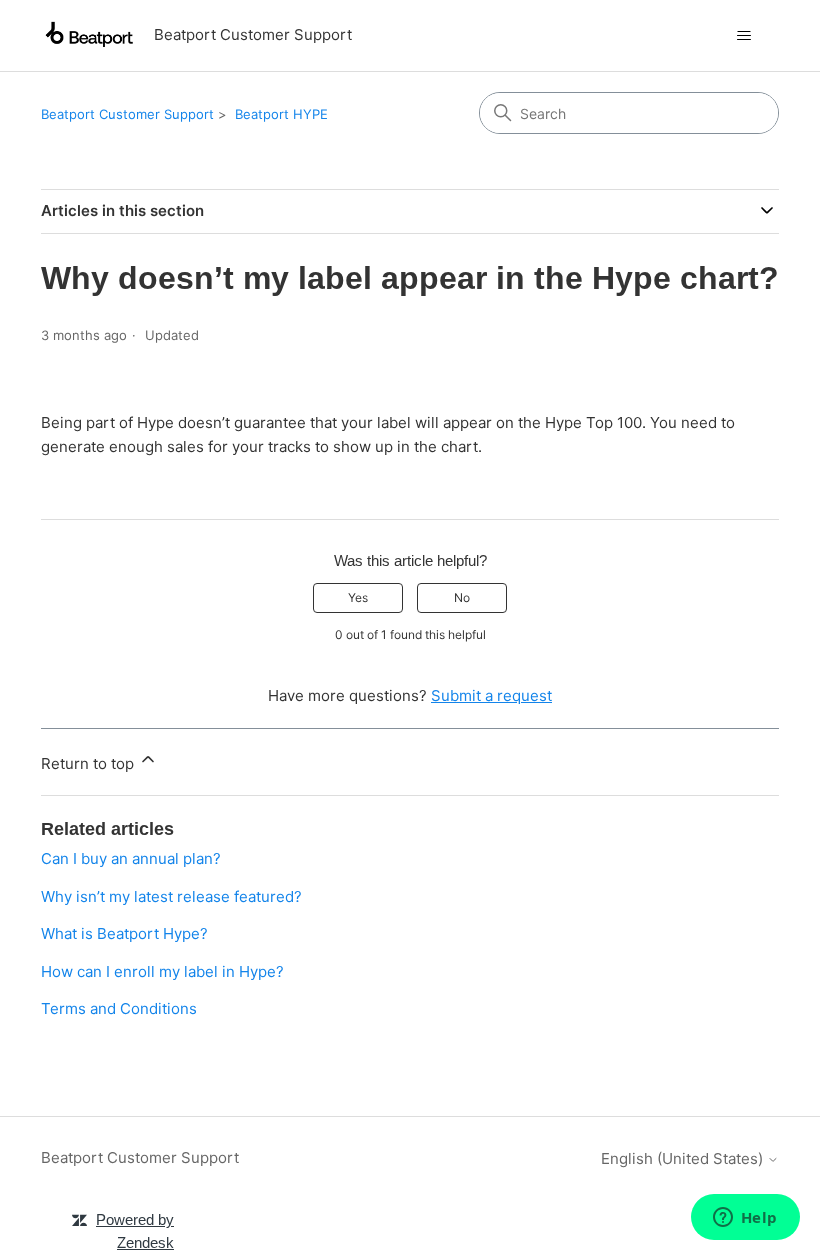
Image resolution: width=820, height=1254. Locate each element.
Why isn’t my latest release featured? (171, 896)
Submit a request (491, 695)
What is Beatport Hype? (124, 933)
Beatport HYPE (281, 114)
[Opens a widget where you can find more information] (745, 1219)
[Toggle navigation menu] (743, 36)
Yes (358, 597)
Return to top (89, 763)
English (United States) (684, 1158)
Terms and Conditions (119, 1008)
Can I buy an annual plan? (131, 858)
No (462, 597)
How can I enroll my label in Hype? (162, 971)
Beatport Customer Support (127, 114)
